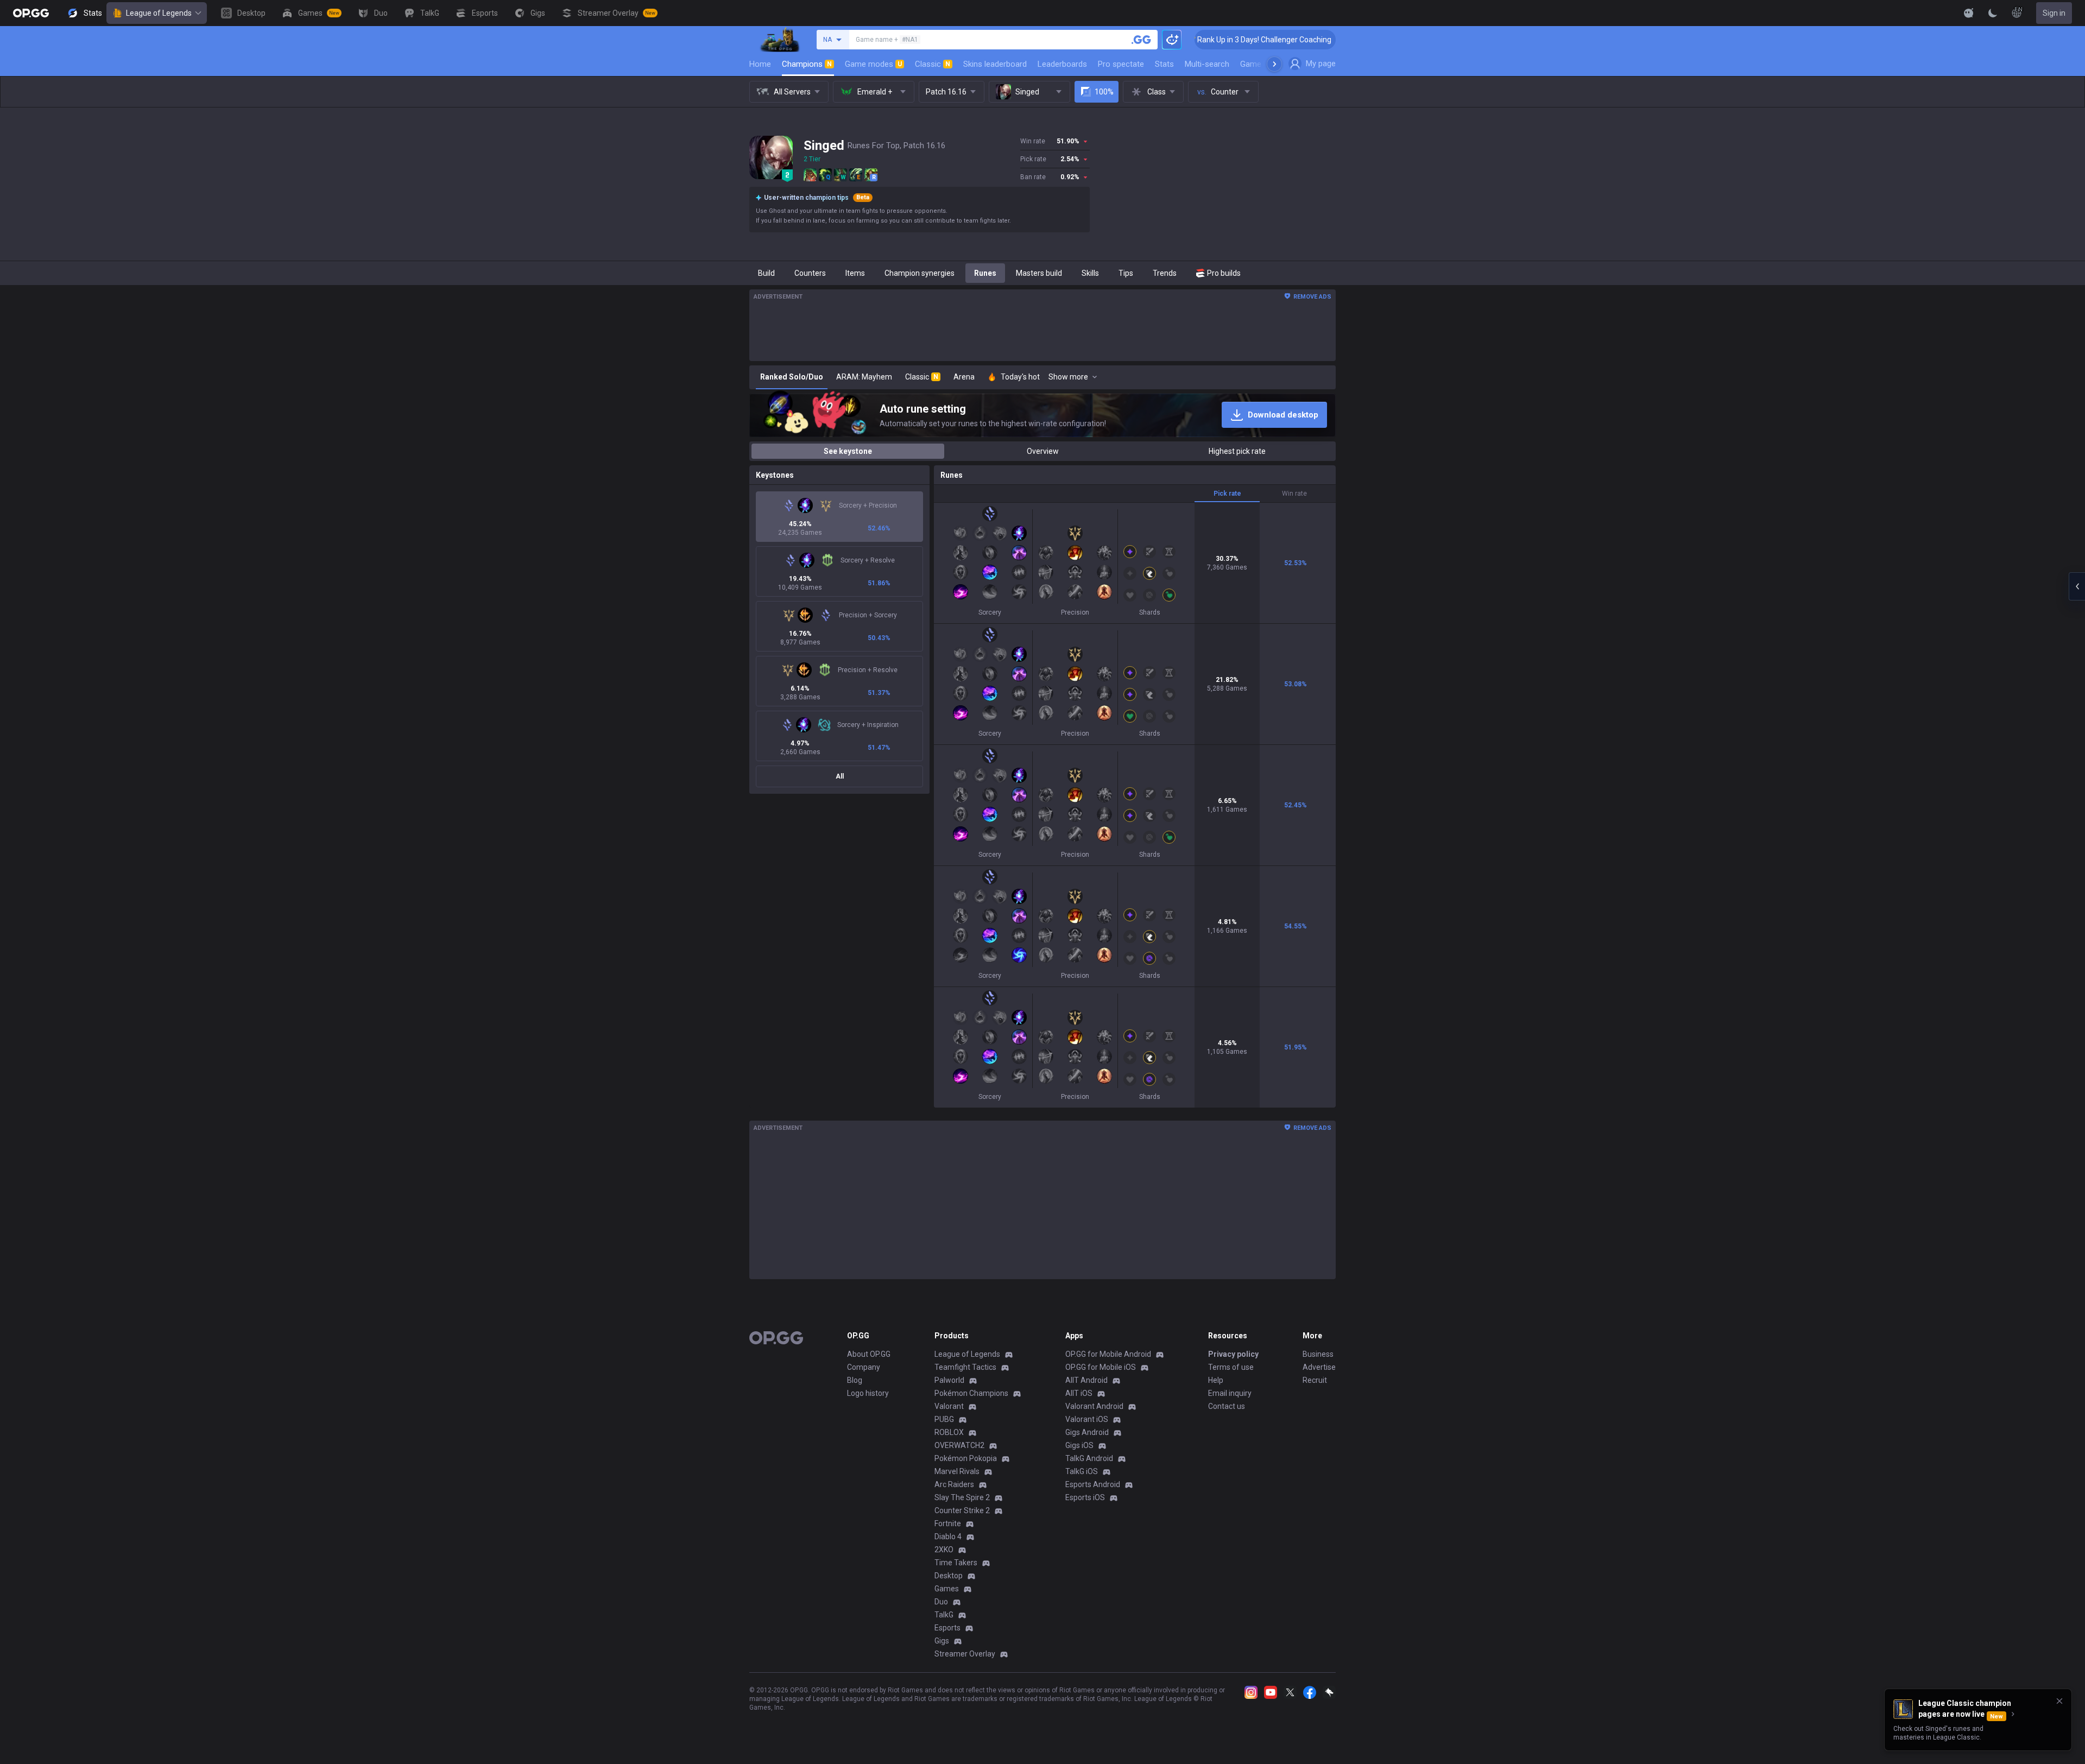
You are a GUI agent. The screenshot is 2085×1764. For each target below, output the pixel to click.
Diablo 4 (948, 1537)
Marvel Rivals (957, 1471)
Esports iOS (1085, 1497)
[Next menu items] (1274, 64)
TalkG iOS (1082, 1471)
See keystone (848, 451)
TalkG (944, 1615)
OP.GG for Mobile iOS (1101, 1367)
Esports (947, 1628)
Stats (1164, 64)
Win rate (1294, 494)
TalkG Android (1089, 1458)
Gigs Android (1087, 1432)
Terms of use (1231, 1367)
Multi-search (1207, 64)
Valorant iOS (1087, 1419)
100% (1104, 92)
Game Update (1264, 64)
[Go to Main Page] (31, 13)
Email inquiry (1230, 1393)
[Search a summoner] (1141, 40)
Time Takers (956, 1563)
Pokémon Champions (971, 1393)
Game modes (873, 64)
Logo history (868, 1393)
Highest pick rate (1237, 451)
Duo (941, 1602)
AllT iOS (1079, 1393)
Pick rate (1227, 494)
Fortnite (948, 1523)
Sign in (2054, 13)
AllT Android (1086, 1380)
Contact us (1227, 1406)
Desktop (949, 1576)
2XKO (944, 1550)
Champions (807, 64)
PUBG (944, 1419)
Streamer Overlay (965, 1654)
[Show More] (1969, 13)
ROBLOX (949, 1432)
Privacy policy (1233, 1354)
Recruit (1315, 1380)
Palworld (949, 1380)
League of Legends (159, 13)
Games (947, 1589)
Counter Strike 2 (962, 1510)
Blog (855, 1380)
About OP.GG (869, 1354)
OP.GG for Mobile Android (1108, 1354)
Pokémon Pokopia (966, 1458)
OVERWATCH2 (959, 1445)
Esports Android (1093, 1484)
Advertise (1319, 1367)
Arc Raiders (954, 1484)
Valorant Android (1094, 1406)
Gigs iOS (1079, 1445)
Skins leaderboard (995, 64)
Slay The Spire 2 (962, 1497)
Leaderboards (1062, 64)
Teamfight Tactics (965, 1367)
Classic (933, 64)
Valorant (949, 1406)
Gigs (942, 1641)
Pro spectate (1121, 64)
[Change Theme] (1993, 13)
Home (760, 64)
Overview (1043, 451)
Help (1216, 1380)
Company (864, 1367)
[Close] (2059, 1701)
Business (1318, 1354)
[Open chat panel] (2077, 586)
